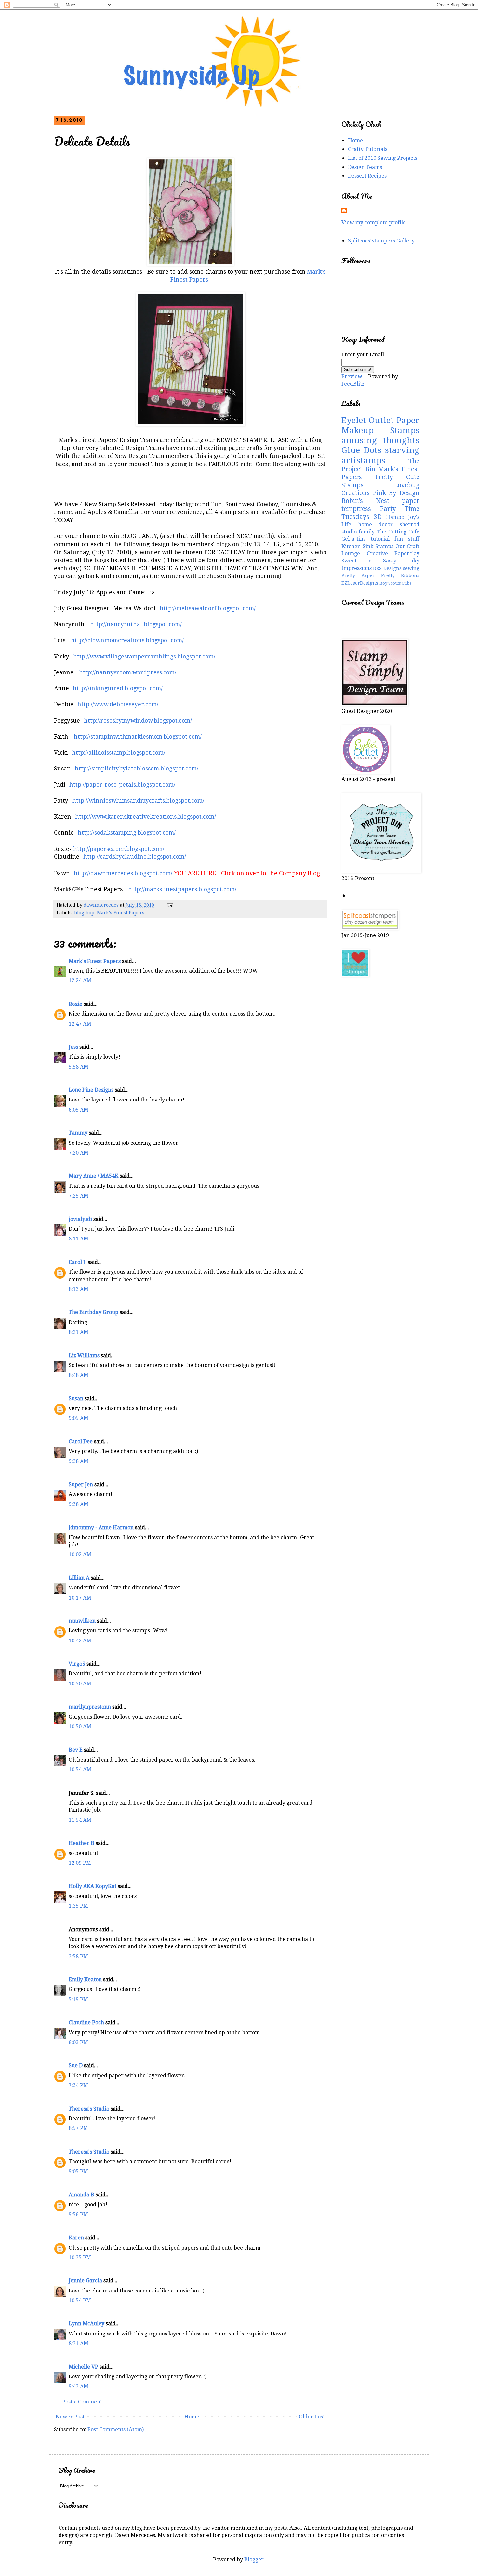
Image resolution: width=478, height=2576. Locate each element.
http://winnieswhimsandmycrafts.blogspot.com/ (138, 801)
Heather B (81, 1843)
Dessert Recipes (367, 176)
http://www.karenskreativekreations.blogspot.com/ (146, 817)
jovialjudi (80, 1219)
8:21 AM (79, 1332)
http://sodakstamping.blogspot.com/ (127, 833)
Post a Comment (82, 2402)
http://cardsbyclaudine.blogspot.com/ (135, 857)
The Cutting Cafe (398, 532)
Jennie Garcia (85, 2281)
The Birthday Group (93, 1312)
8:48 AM (79, 1375)
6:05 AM (79, 1110)
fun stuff (407, 539)
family (367, 532)
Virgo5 (77, 1664)
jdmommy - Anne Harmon (101, 1527)
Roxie (75, 1004)
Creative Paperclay (393, 554)
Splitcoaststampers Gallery (381, 241)
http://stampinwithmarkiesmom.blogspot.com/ (138, 737)
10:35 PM (80, 2257)
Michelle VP (83, 2367)
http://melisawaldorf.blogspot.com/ (208, 608)
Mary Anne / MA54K (93, 1176)
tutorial (380, 539)
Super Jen (81, 1484)
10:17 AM (80, 1598)
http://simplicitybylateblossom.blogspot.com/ (137, 769)
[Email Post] (170, 905)
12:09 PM (80, 1863)
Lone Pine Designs (91, 1090)
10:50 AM (80, 1684)
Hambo (395, 517)
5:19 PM (78, 1999)
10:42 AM (80, 1641)
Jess (73, 1047)
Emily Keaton (85, 1980)
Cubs (406, 583)
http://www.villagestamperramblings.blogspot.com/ (144, 657)
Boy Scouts (390, 583)
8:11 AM (79, 1239)
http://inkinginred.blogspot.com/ (118, 688)
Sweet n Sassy (369, 561)
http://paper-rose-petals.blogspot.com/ (122, 785)
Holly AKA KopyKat (93, 1886)
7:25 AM (79, 1196)
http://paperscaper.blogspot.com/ (119, 849)
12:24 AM (80, 981)
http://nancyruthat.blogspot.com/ (136, 624)
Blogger (254, 2560)
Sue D (76, 2065)
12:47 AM (80, 1024)
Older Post (312, 2417)
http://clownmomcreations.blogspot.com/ (127, 640)
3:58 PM (78, 1956)
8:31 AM (79, 2343)
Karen (76, 2238)
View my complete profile (374, 222)
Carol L (78, 1262)
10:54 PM (80, 2300)
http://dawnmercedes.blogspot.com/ (123, 873)
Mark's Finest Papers (121, 913)
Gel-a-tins (353, 539)
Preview (352, 376)
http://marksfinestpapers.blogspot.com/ (182, 889)
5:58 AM (79, 1067)
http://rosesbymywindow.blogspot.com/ (138, 721)
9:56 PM (78, 2215)
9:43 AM (79, 2386)
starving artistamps (380, 455)
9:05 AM (79, 1418)
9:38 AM (79, 1461)
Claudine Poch (86, 2022)
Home (192, 2417)
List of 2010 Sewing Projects (383, 158)
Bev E (76, 1750)
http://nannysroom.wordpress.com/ (128, 672)
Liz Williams (84, 1356)
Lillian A (79, 1578)
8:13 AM (79, 1289)
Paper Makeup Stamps (380, 425)
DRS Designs (387, 568)
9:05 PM (78, 2172)
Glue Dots (361, 450)
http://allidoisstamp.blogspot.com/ (119, 753)
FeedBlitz (353, 384)
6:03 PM (78, 2042)
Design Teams (365, 167)
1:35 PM (78, 1906)
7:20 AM (79, 1153)
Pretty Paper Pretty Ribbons (380, 575)
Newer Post (70, 2417)
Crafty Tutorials (368, 149)
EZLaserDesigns (360, 583)
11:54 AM (80, 1820)
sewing (411, 568)
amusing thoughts (380, 440)
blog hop (84, 913)
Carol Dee (81, 1441)
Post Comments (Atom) (116, 2429)
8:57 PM (78, 2128)
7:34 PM (78, 2085)
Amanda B (81, 2195)
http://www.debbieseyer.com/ (118, 704)
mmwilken (82, 1621)
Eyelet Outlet (368, 420)
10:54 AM (80, 1770)
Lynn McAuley (86, 2324)
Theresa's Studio (89, 2109)
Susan (76, 1399)
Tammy (78, 1133)
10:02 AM (80, 1554)
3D (378, 517)
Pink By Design (396, 493)
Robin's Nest (365, 501)
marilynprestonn (90, 1707)
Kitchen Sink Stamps (367, 546)
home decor (376, 525)
